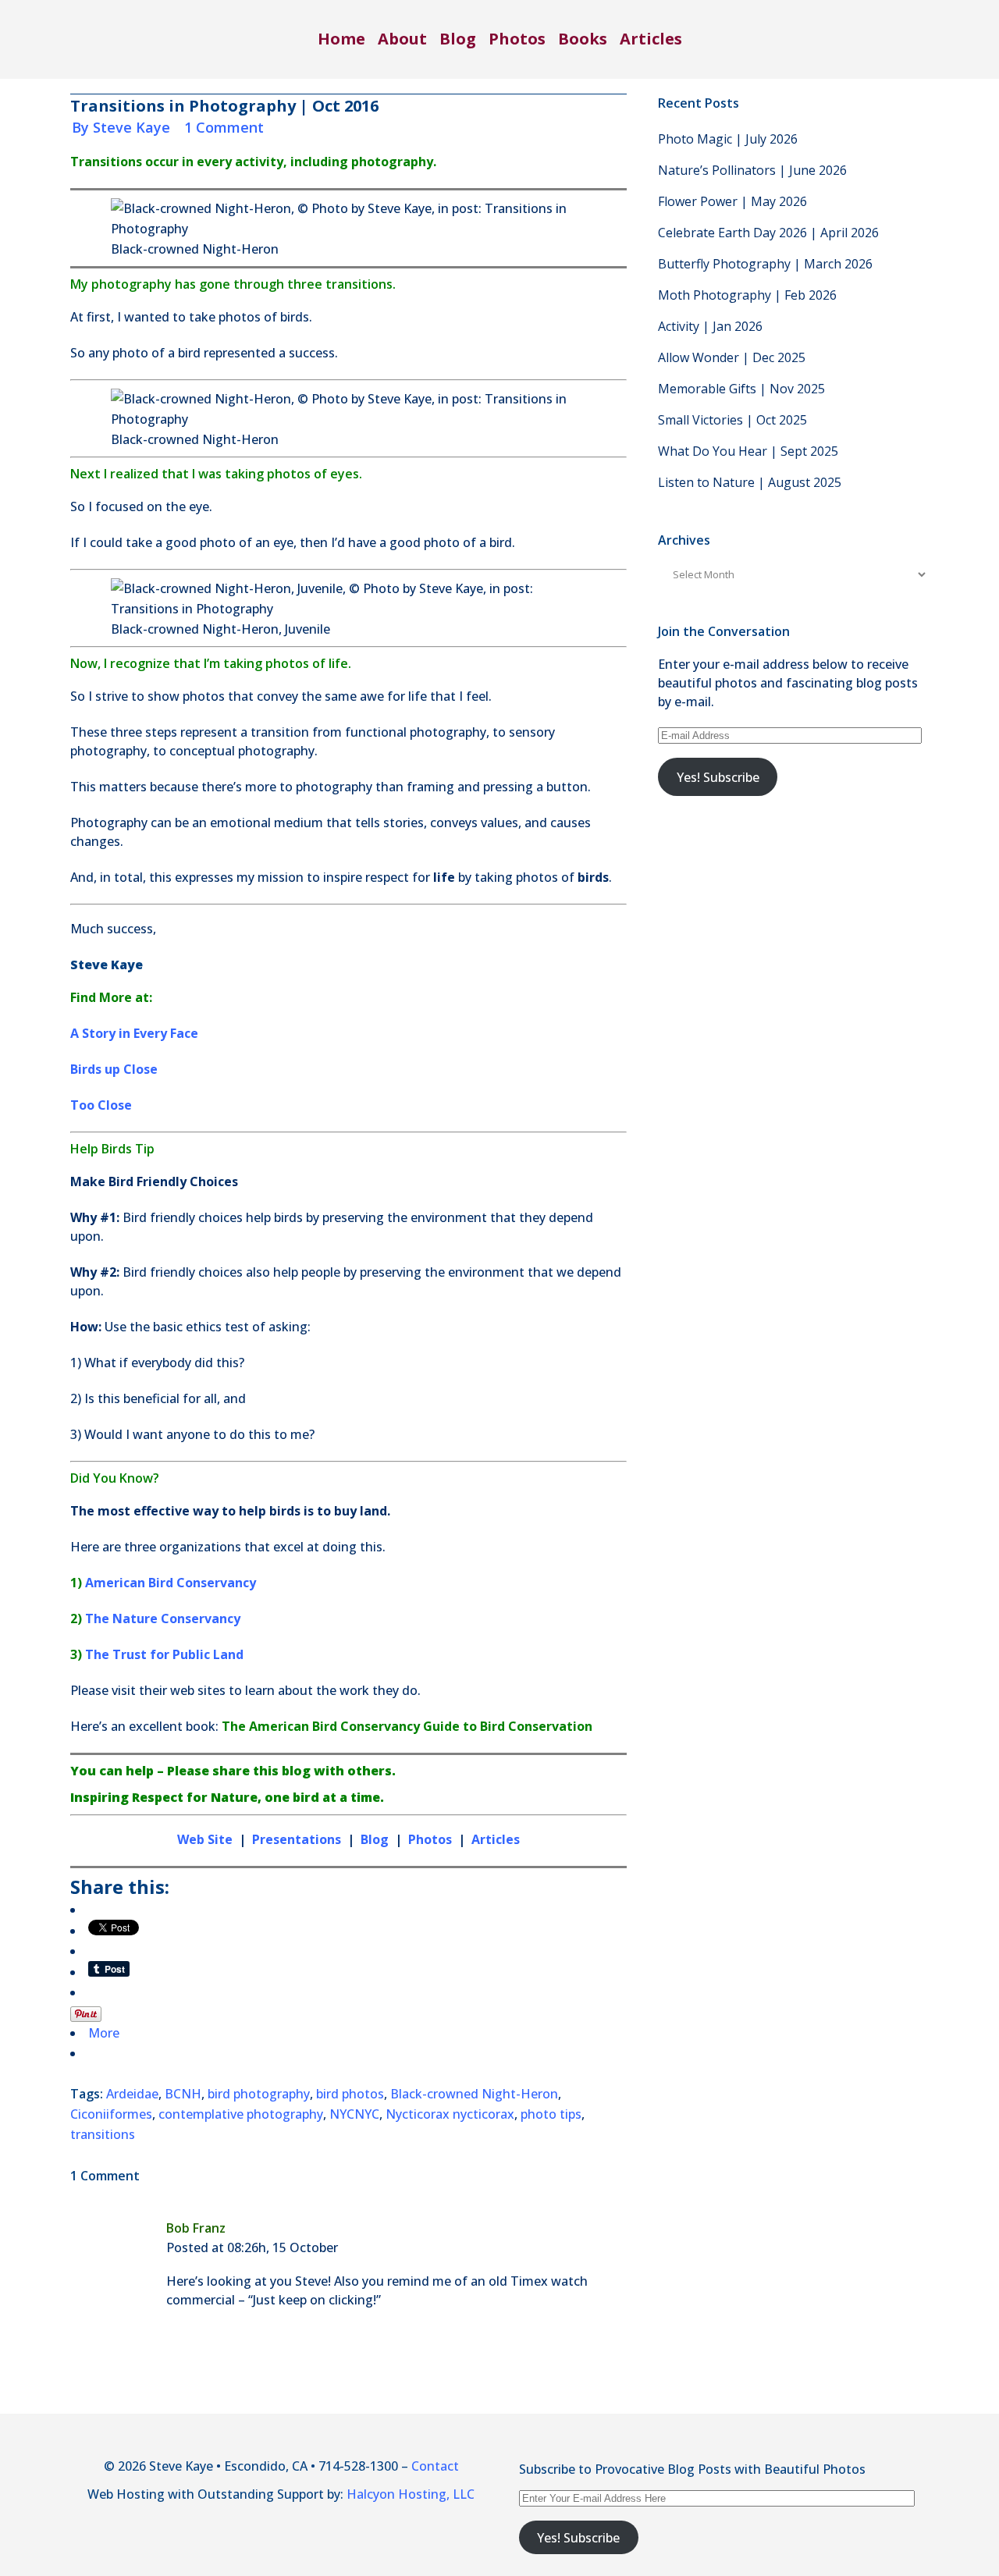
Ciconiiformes (111, 2114)
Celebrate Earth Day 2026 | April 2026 (768, 233)
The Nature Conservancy (163, 1618)
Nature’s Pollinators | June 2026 (752, 170)
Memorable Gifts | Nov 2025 (741, 389)
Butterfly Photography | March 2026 (765, 264)
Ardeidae (132, 2094)
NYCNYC (354, 2114)
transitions (103, 2134)
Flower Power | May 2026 (732, 201)
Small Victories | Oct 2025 (732, 420)
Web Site (205, 1839)
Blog (375, 1839)
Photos (432, 1839)
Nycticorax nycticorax (450, 2114)
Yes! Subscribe (718, 777)
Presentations (297, 1839)
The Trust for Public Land (164, 1654)
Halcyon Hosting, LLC (411, 2494)
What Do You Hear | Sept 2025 (748, 451)
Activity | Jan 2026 (710, 326)
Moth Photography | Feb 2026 (747, 295)
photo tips (551, 2114)
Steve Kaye (132, 127)
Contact (435, 2466)
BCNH (183, 2094)
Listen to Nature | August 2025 (750, 482)
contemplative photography (241, 2114)
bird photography (259, 2094)
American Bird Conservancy (171, 1583)
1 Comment (224, 127)
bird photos (350, 2094)
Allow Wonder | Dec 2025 (732, 357)
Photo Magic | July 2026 (728, 139)
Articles (496, 1839)
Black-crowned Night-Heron (474, 2094)
